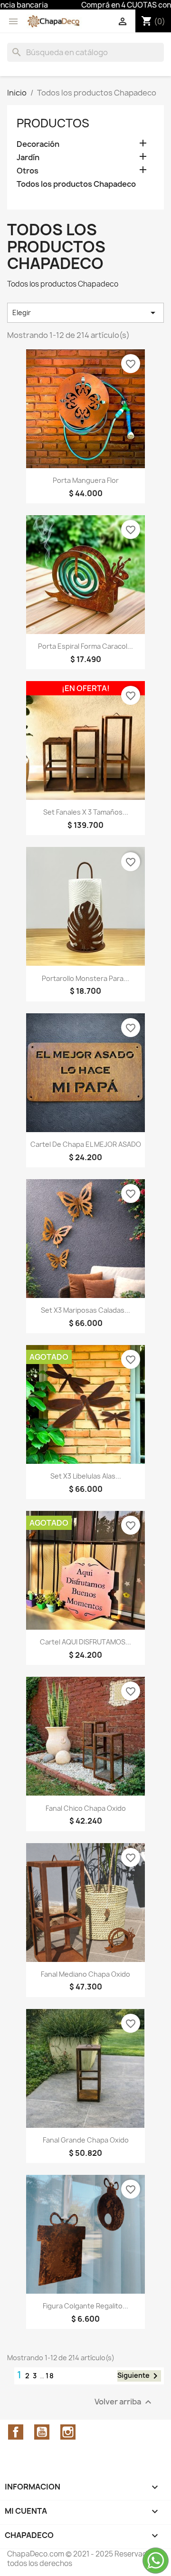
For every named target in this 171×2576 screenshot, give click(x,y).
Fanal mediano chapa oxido (85, 1974)
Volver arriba (124, 2402)
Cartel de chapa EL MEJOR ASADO (86, 1144)
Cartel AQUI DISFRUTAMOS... (85, 1642)
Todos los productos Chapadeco (76, 184)
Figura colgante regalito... (85, 2306)
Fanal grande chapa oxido (86, 2140)
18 (50, 2376)
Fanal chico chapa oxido (86, 1808)
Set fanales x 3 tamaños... (86, 812)
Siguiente (139, 2376)
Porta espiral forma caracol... (85, 646)
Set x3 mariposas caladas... (85, 1310)
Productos (53, 123)
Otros (28, 171)
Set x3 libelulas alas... (86, 1476)
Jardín (28, 158)
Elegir (85, 313)
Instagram (68, 2432)
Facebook (16, 2432)
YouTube (42, 2432)
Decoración (38, 144)
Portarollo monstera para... (85, 978)
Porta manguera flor (86, 480)
